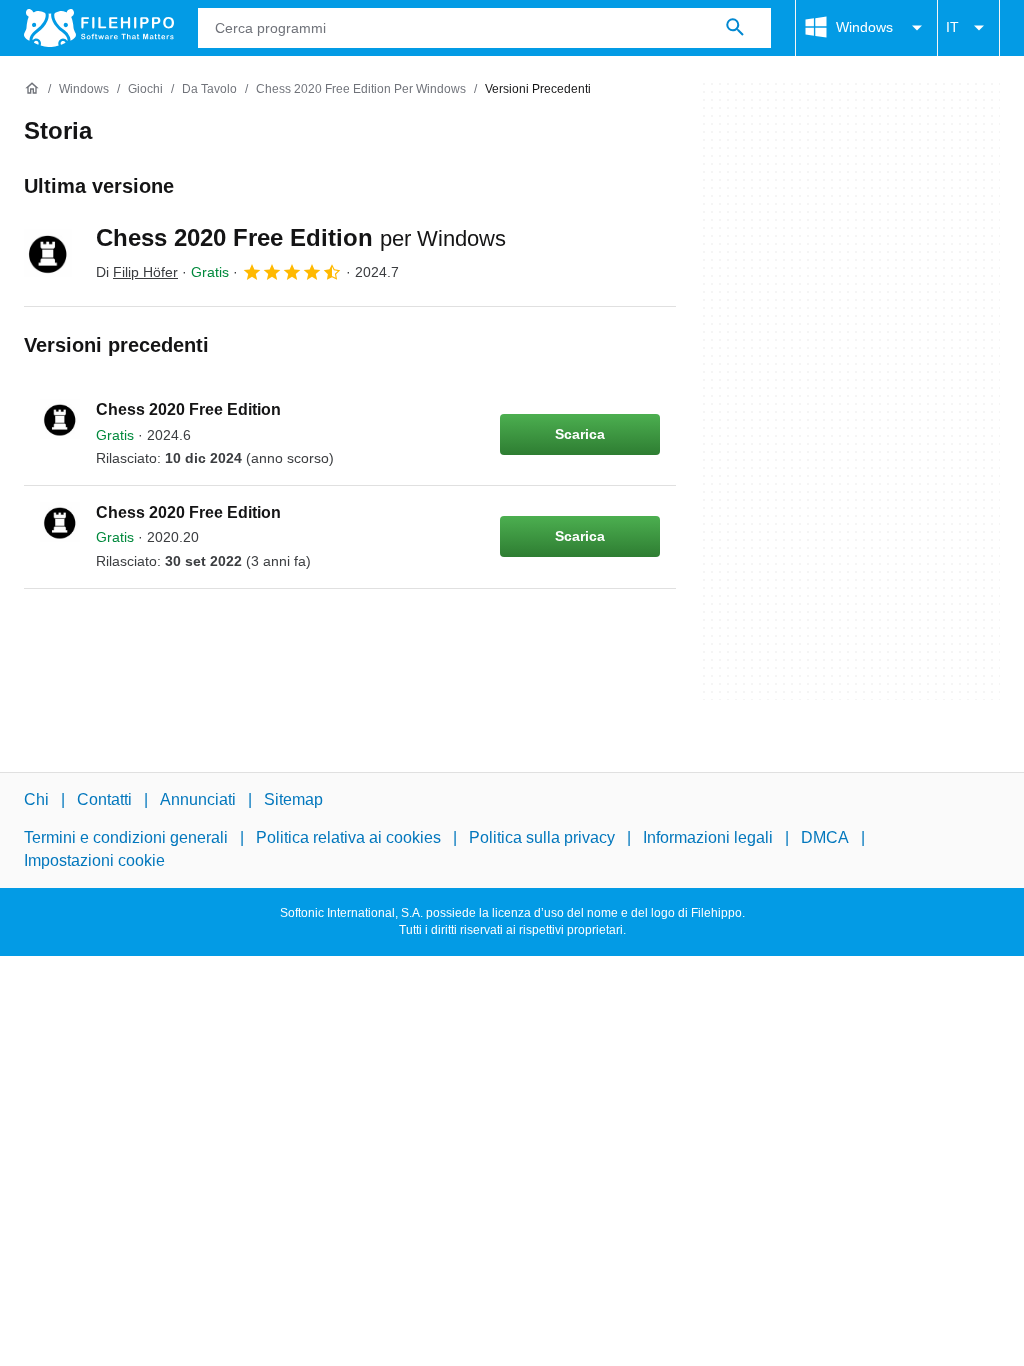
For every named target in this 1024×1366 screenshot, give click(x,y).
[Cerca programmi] (735, 28)
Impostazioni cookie (94, 860)
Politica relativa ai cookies (348, 837)
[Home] (32, 89)
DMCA (825, 837)
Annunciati (198, 799)
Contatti (104, 799)
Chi (36, 799)
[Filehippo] (99, 28)
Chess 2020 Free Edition (301, 237)
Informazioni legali (708, 837)
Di (137, 272)
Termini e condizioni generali (126, 837)
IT (952, 27)
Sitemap (293, 799)
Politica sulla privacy (542, 837)
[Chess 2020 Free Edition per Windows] (48, 253)
